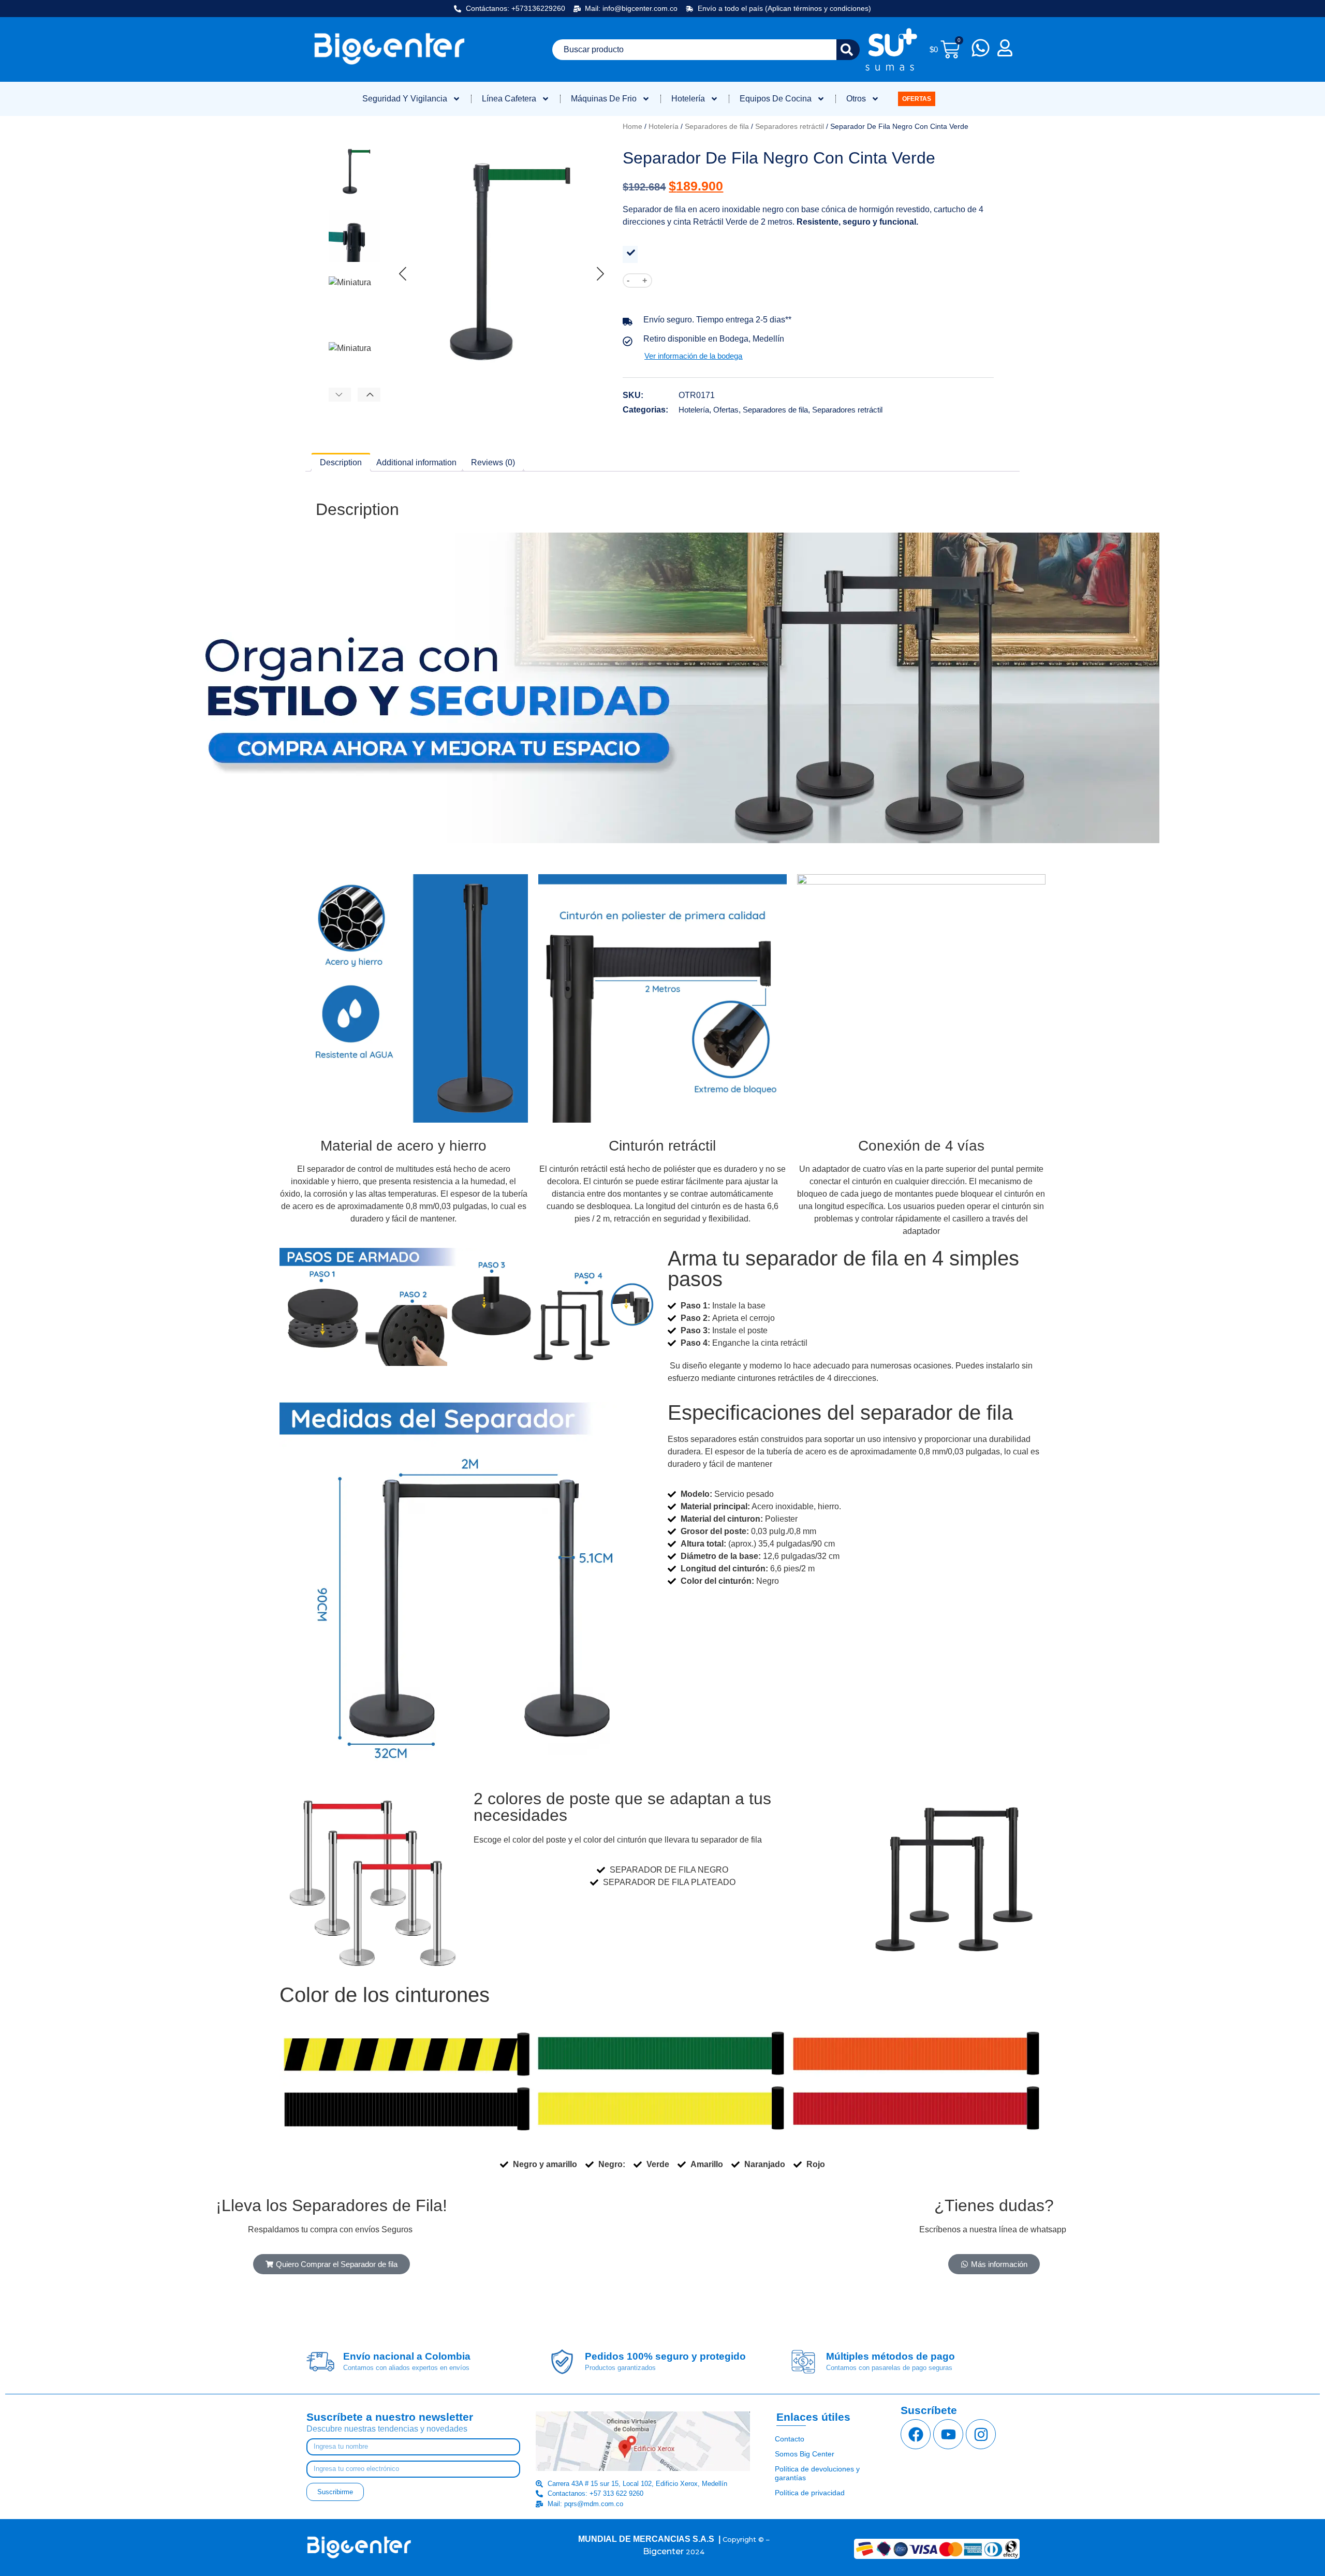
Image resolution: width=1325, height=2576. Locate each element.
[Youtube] (948, 2434)
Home (632, 126)
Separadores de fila (717, 126)
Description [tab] (341, 462)
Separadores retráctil (790, 126)
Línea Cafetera (509, 99)
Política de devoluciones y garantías (817, 2473)
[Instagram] (981, 2434)
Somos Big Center (805, 2454)
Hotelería (688, 99)
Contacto (790, 2439)
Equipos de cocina (776, 99)
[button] (339, 394)
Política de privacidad (810, 2493)
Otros (856, 99)
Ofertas (726, 410)
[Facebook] (916, 2434)
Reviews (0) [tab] (493, 462)
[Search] (848, 50)
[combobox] (694, 50)
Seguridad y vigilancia (405, 99)
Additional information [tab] (416, 462)
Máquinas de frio (604, 99)
